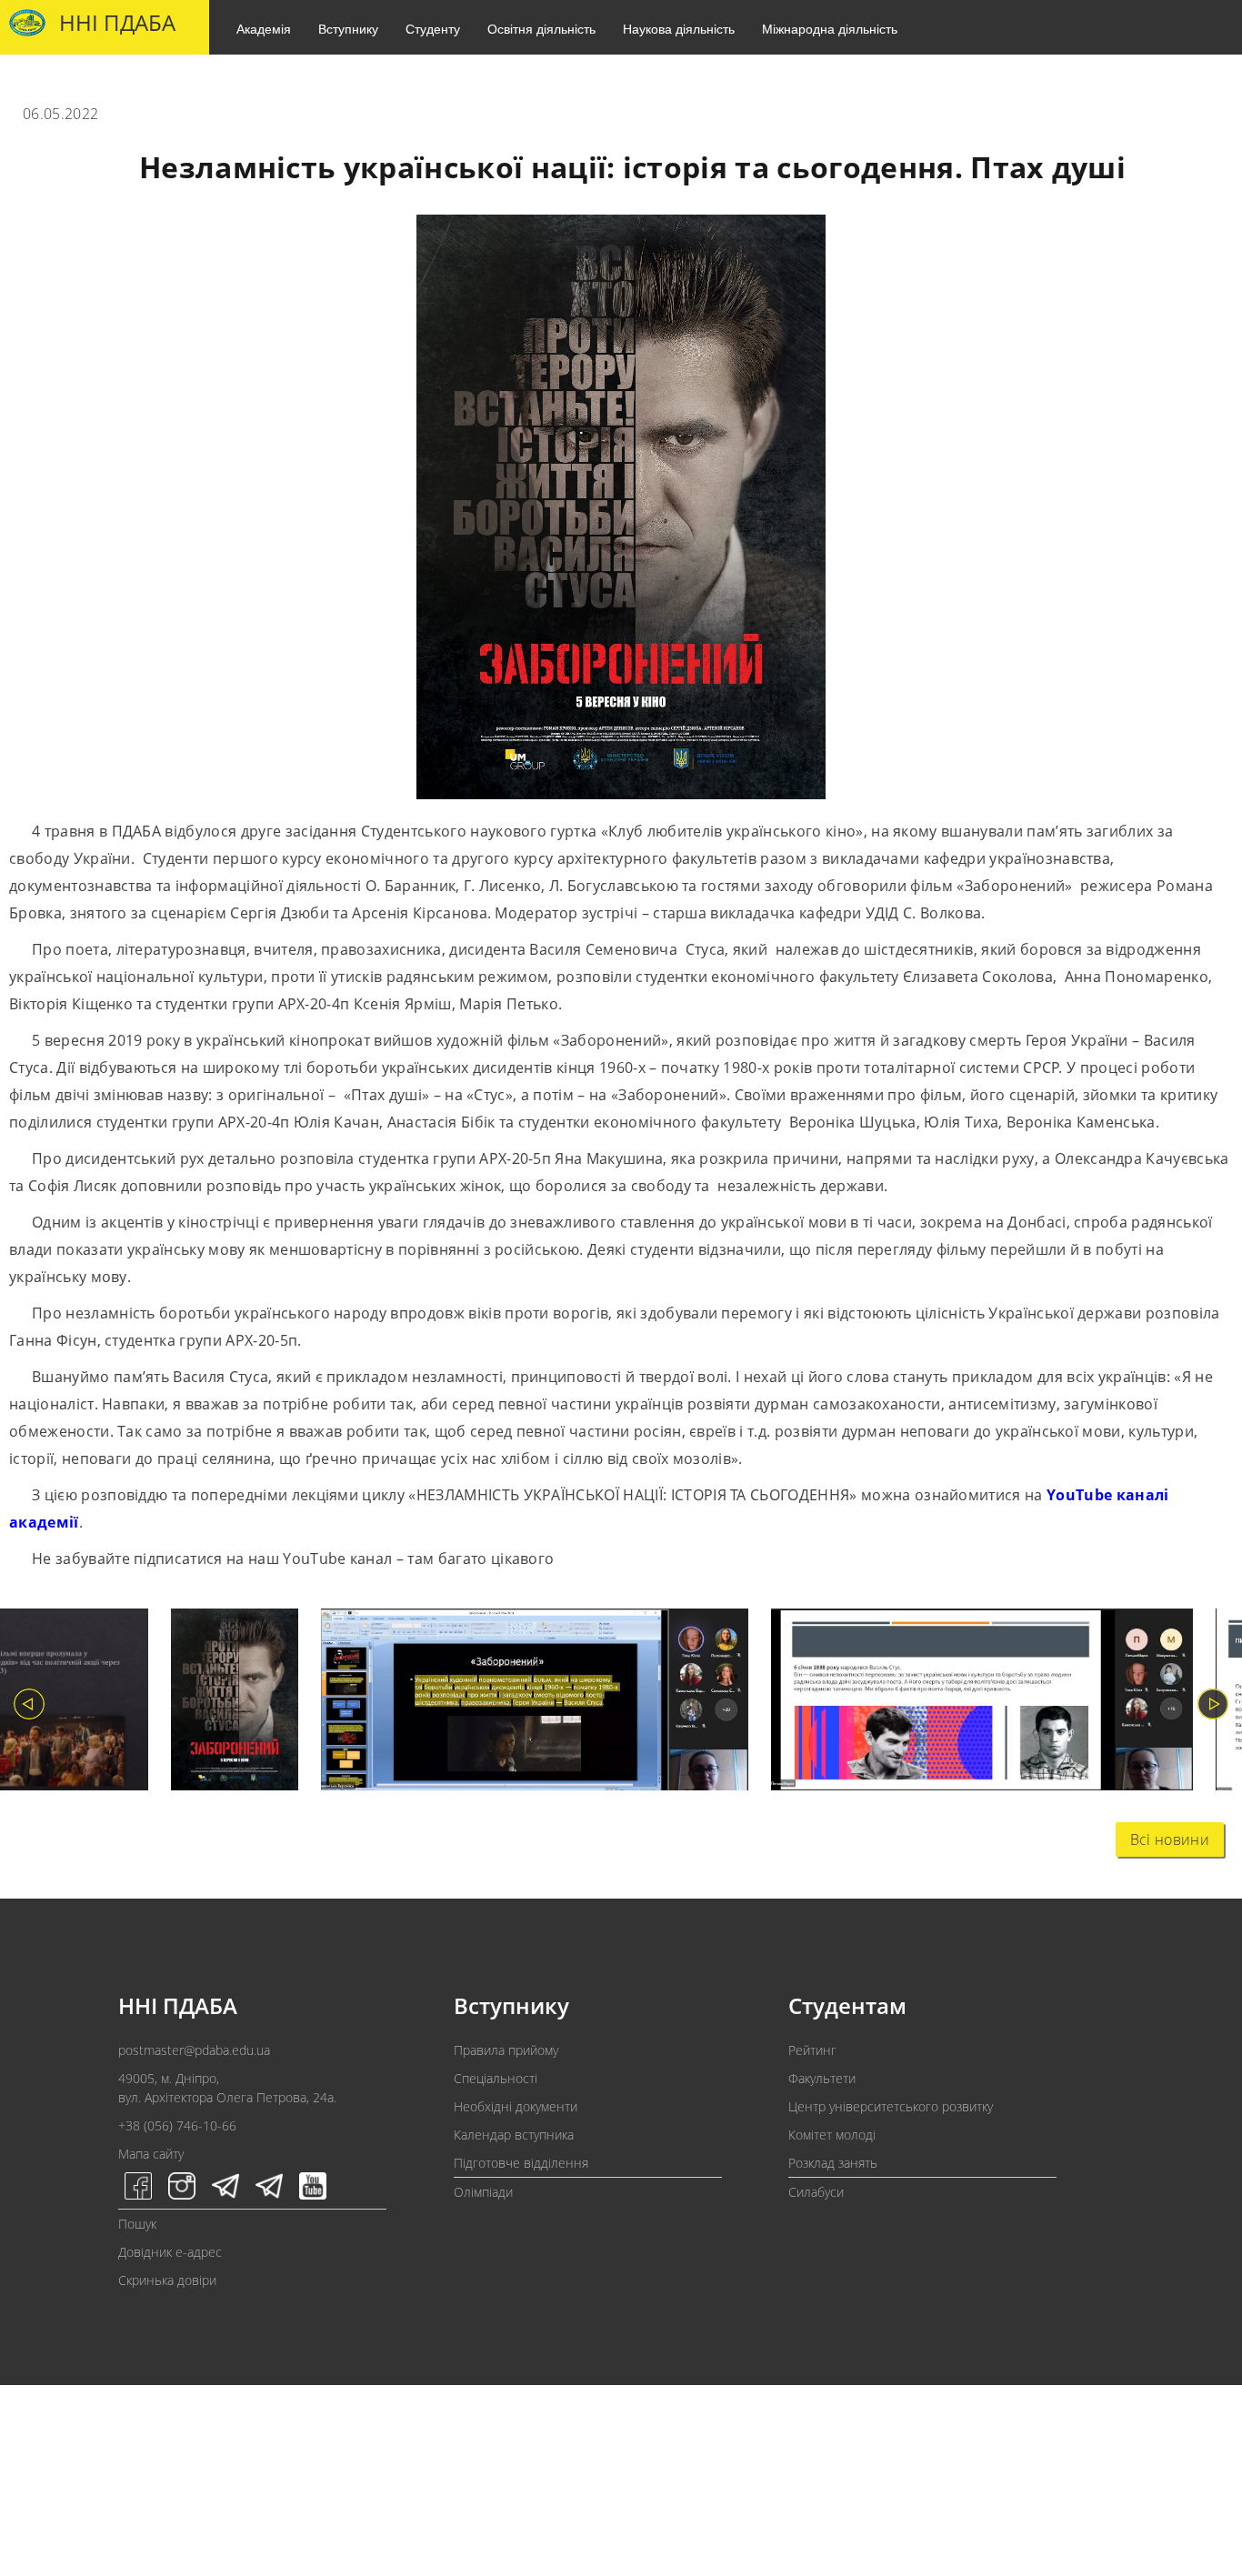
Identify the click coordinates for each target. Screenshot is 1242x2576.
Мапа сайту (151, 2154)
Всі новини (1170, 1839)
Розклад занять (833, 2163)
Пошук (137, 2224)
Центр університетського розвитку (891, 2106)
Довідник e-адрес (170, 2252)
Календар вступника (514, 2135)
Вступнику (348, 28)
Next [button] (1213, 1704)
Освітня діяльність (541, 28)
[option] (223, 1704)
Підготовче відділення (521, 2163)
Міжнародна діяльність (830, 28)
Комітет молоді (832, 2135)
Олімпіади (483, 2192)
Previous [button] (29, 1704)
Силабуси (816, 2192)
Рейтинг (812, 2050)
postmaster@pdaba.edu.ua (194, 2050)
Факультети (822, 2078)
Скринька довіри (167, 2280)
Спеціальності (496, 2078)
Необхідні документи (516, 2106)
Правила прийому (506, 2050)
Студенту (433, 28)
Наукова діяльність (679, 28)
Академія (264, 28)
